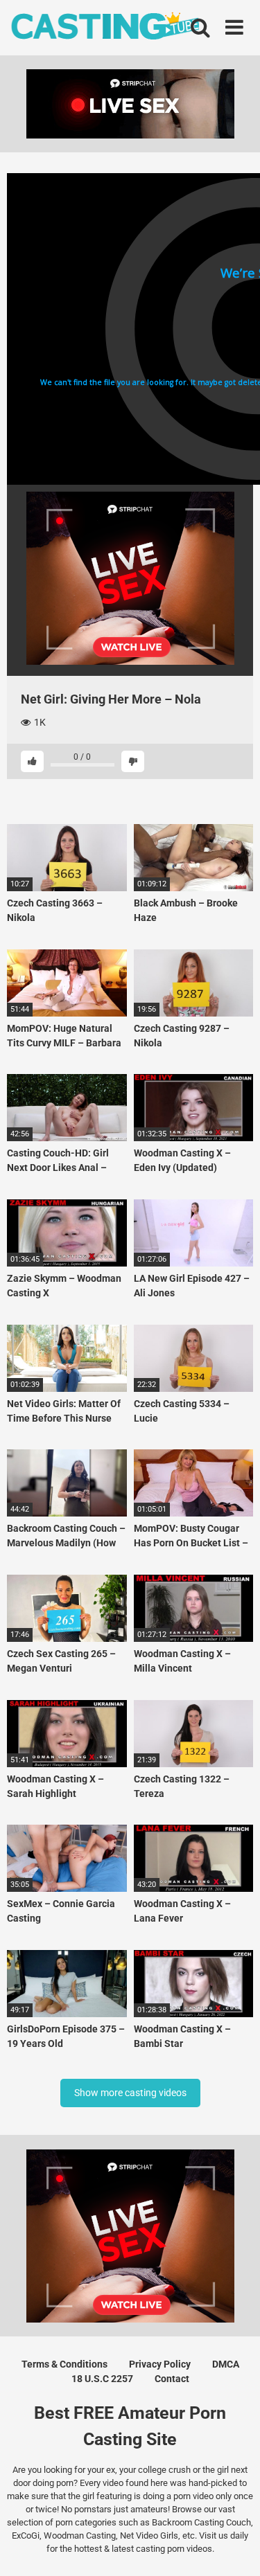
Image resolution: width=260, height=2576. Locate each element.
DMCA (226, 2364)
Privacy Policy (160, 2364)
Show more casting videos (130, 2093)
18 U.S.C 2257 (102, 2379)
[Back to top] (234, 2548)
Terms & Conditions (64, 2364)
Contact (172, 2379)
